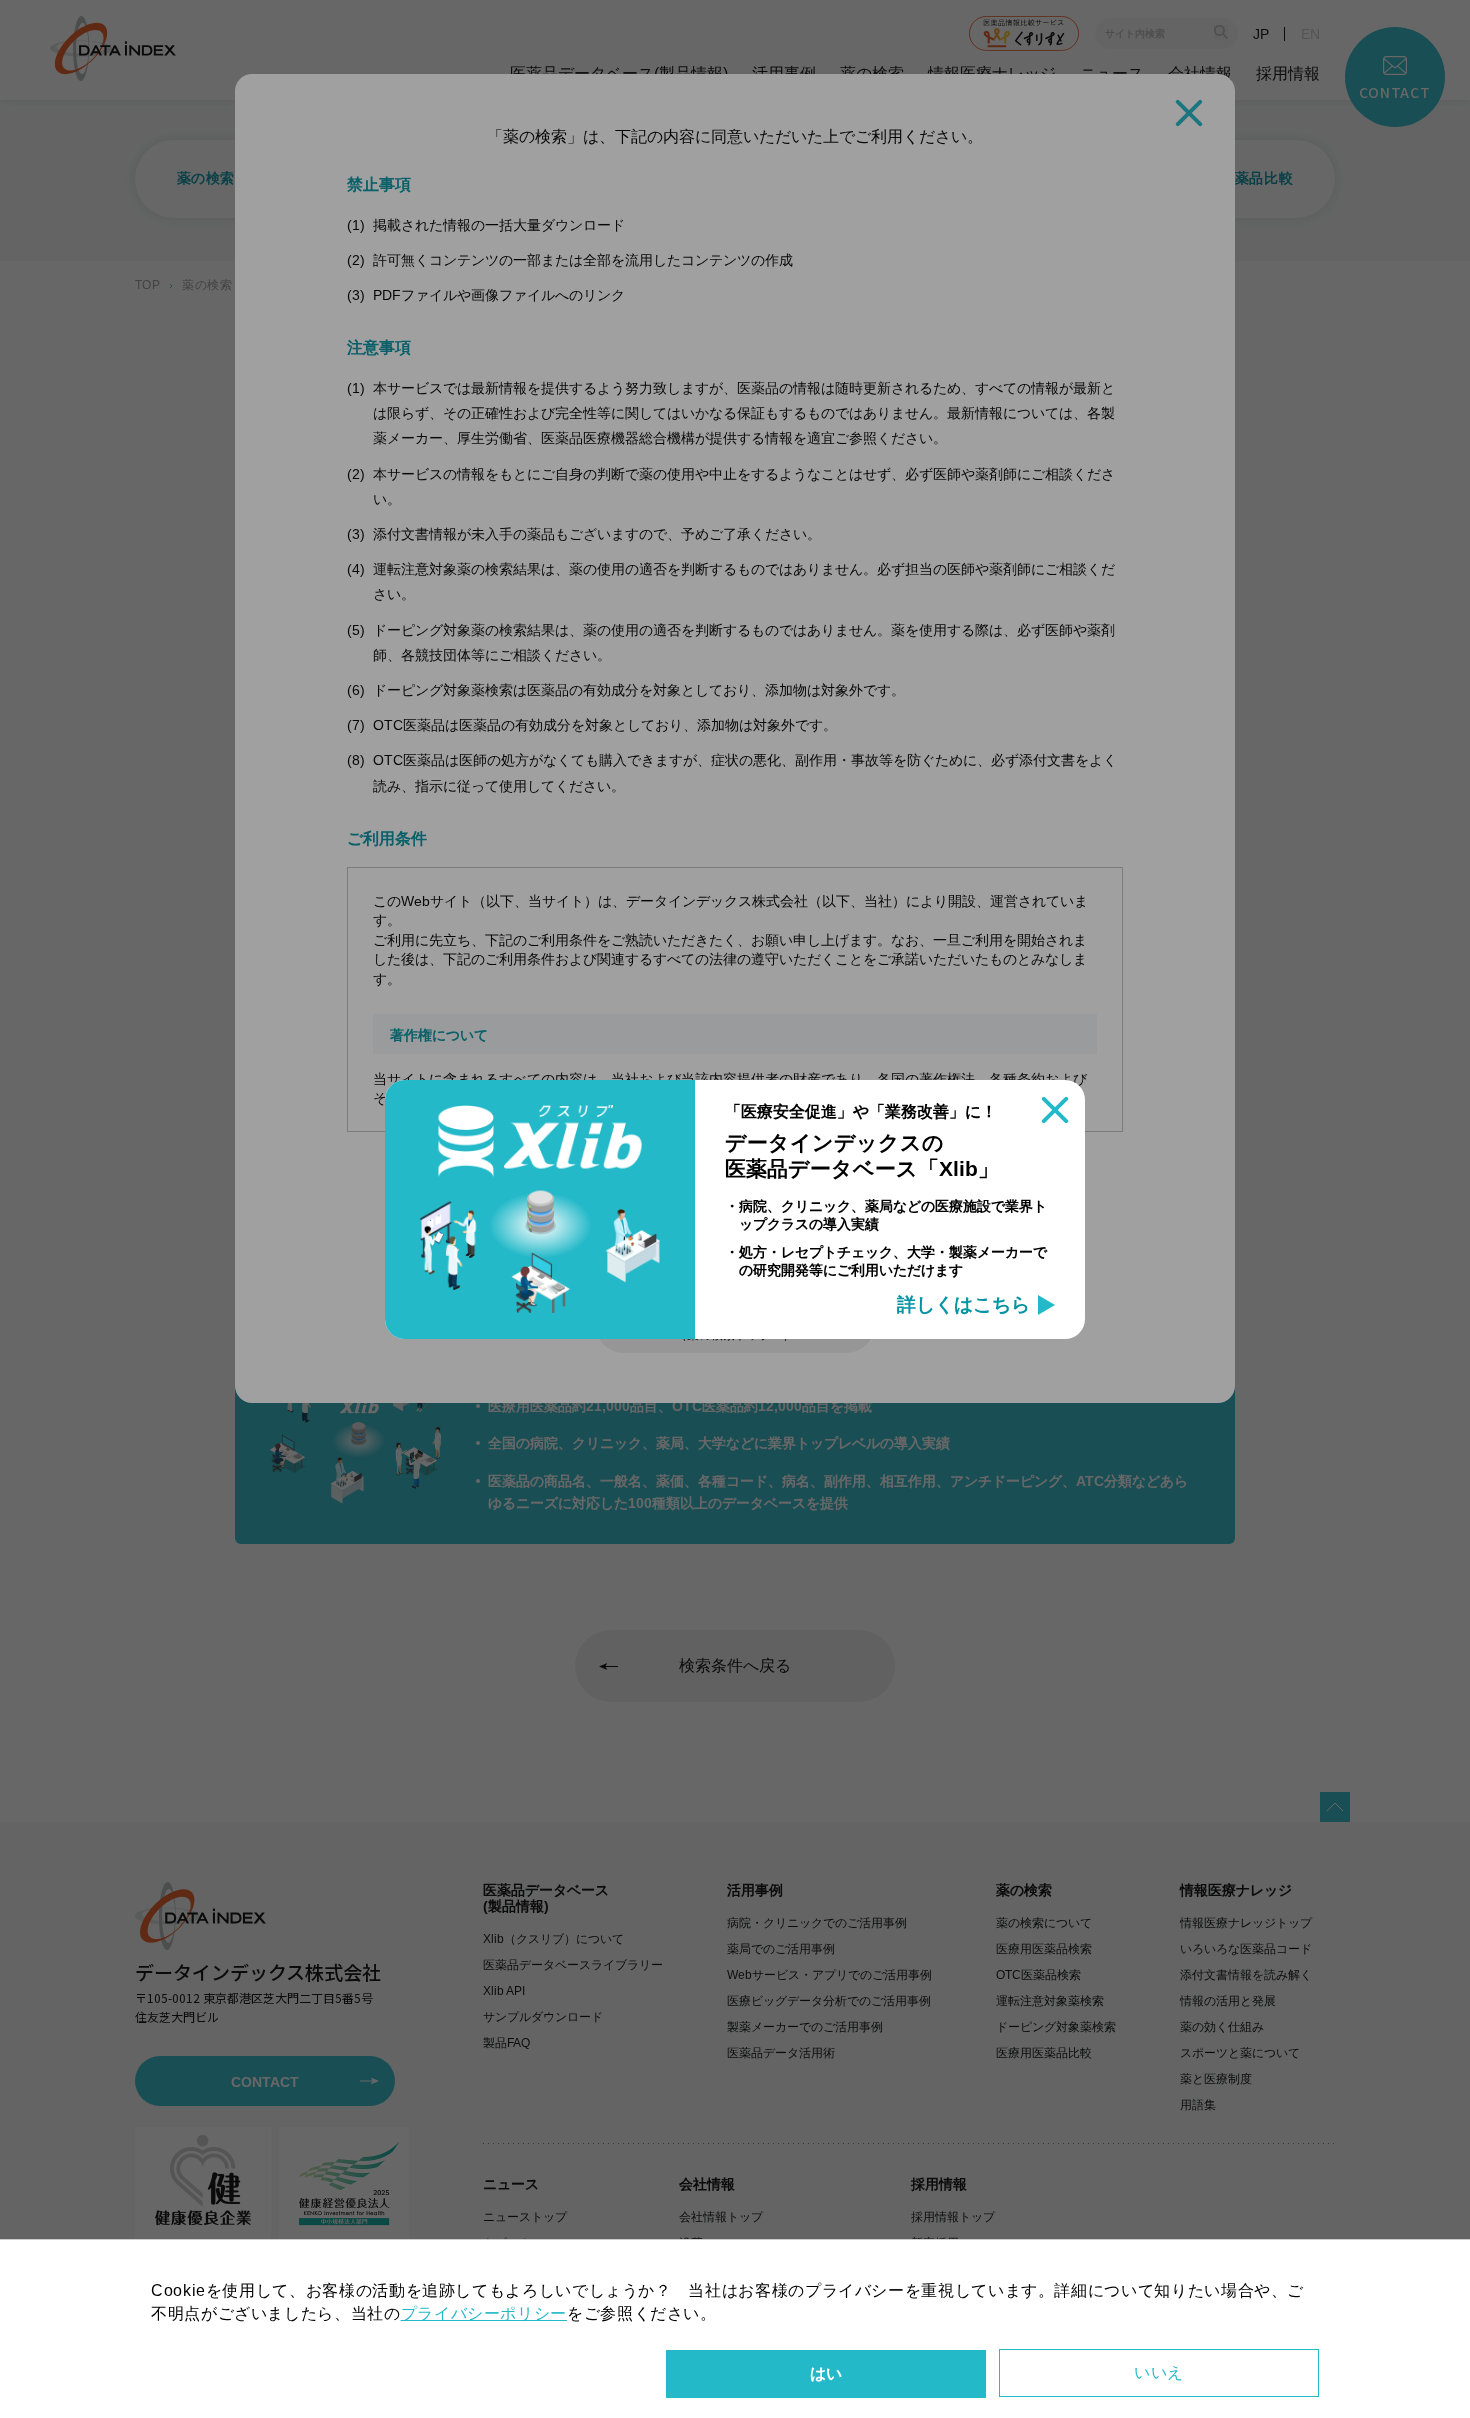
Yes (826, 2374)
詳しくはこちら (963, 1305)
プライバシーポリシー (484, 2313)
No (1159, 2373)
